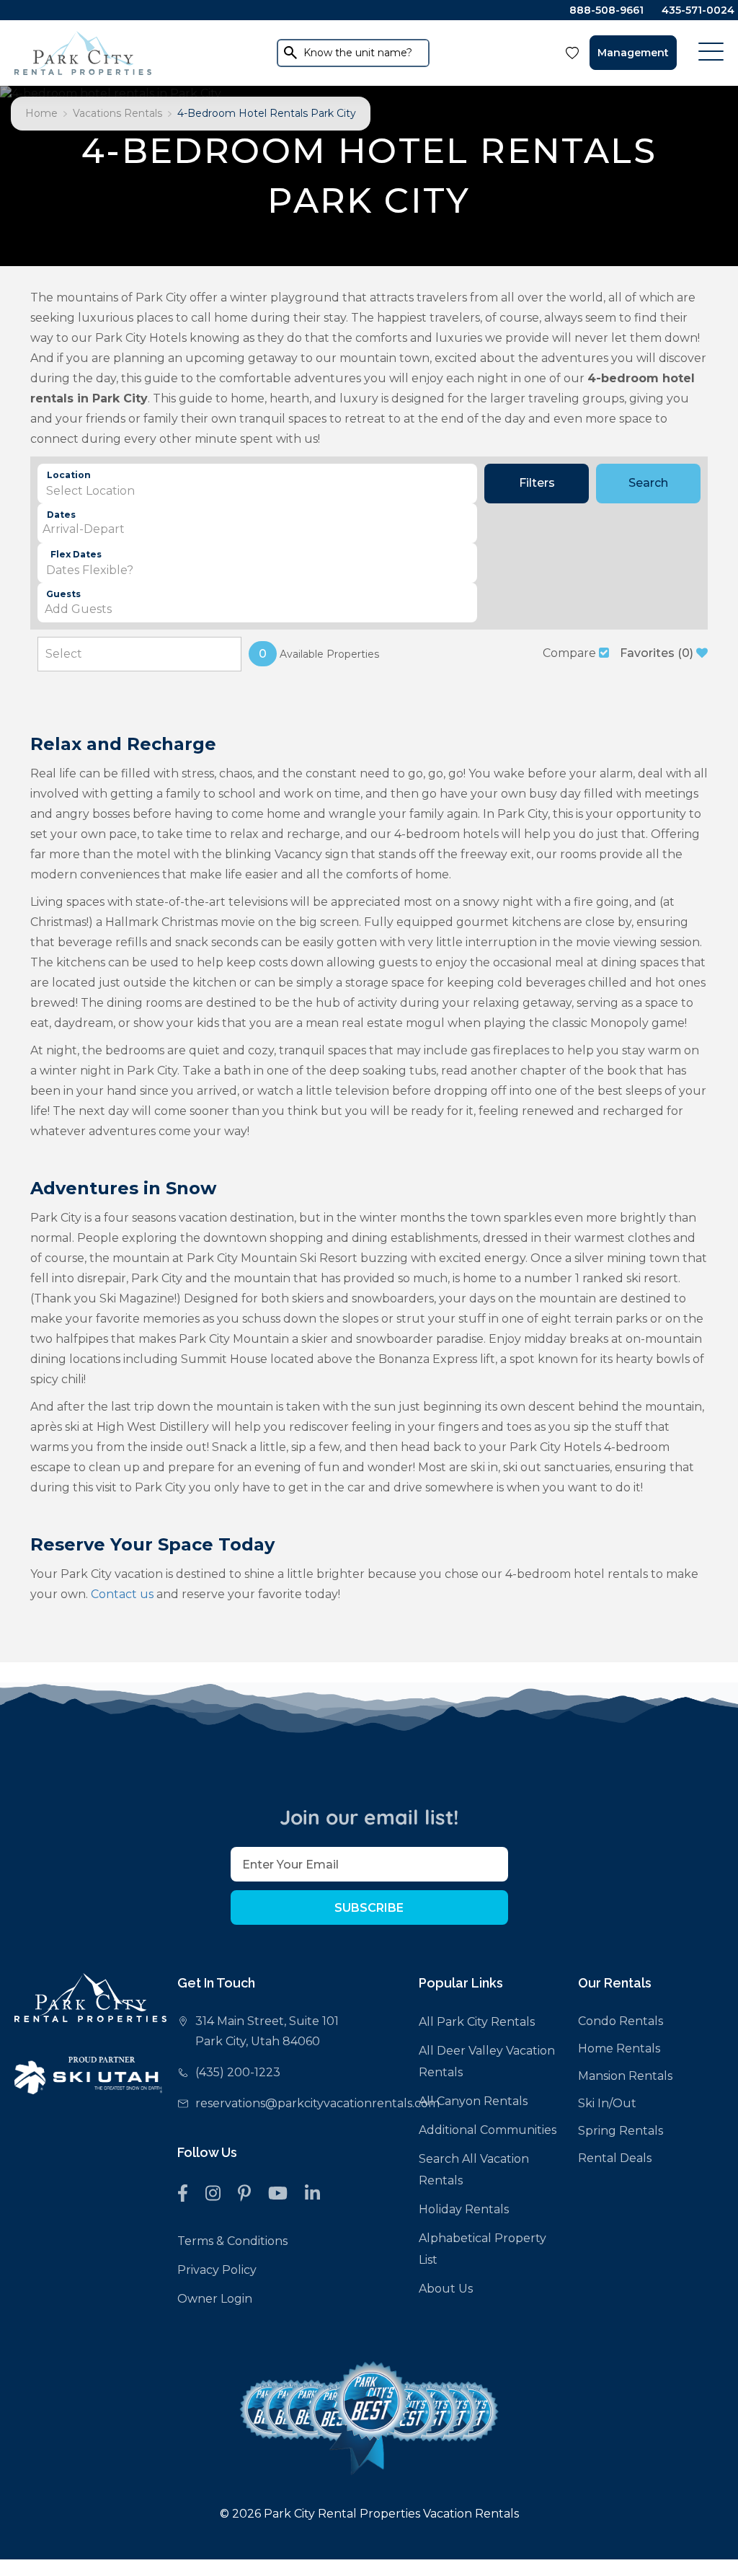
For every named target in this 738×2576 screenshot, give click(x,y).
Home (41, 113)
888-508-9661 (606, 10)
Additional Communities (488, 2130)
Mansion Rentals (625, 2076)
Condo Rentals (621, 2021)
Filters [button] (537, 483)
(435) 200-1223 (238, 2072)
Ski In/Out (607, 2103)
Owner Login (215, 2299)
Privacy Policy (217, 2270)
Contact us (122, 1594)
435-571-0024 (698, 10)
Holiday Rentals (464, 2209)
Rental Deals (615, 2158)
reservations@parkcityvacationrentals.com (317, 2103)
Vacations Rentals (117, 113)
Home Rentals (619, 2048)
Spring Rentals (621, 2131)
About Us (446, 2289)
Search (648, 483)
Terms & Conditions (232, 2241)
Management (633, 53)
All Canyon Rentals (473, 2101)
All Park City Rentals (477, 2022)
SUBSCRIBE (369, 1908)
